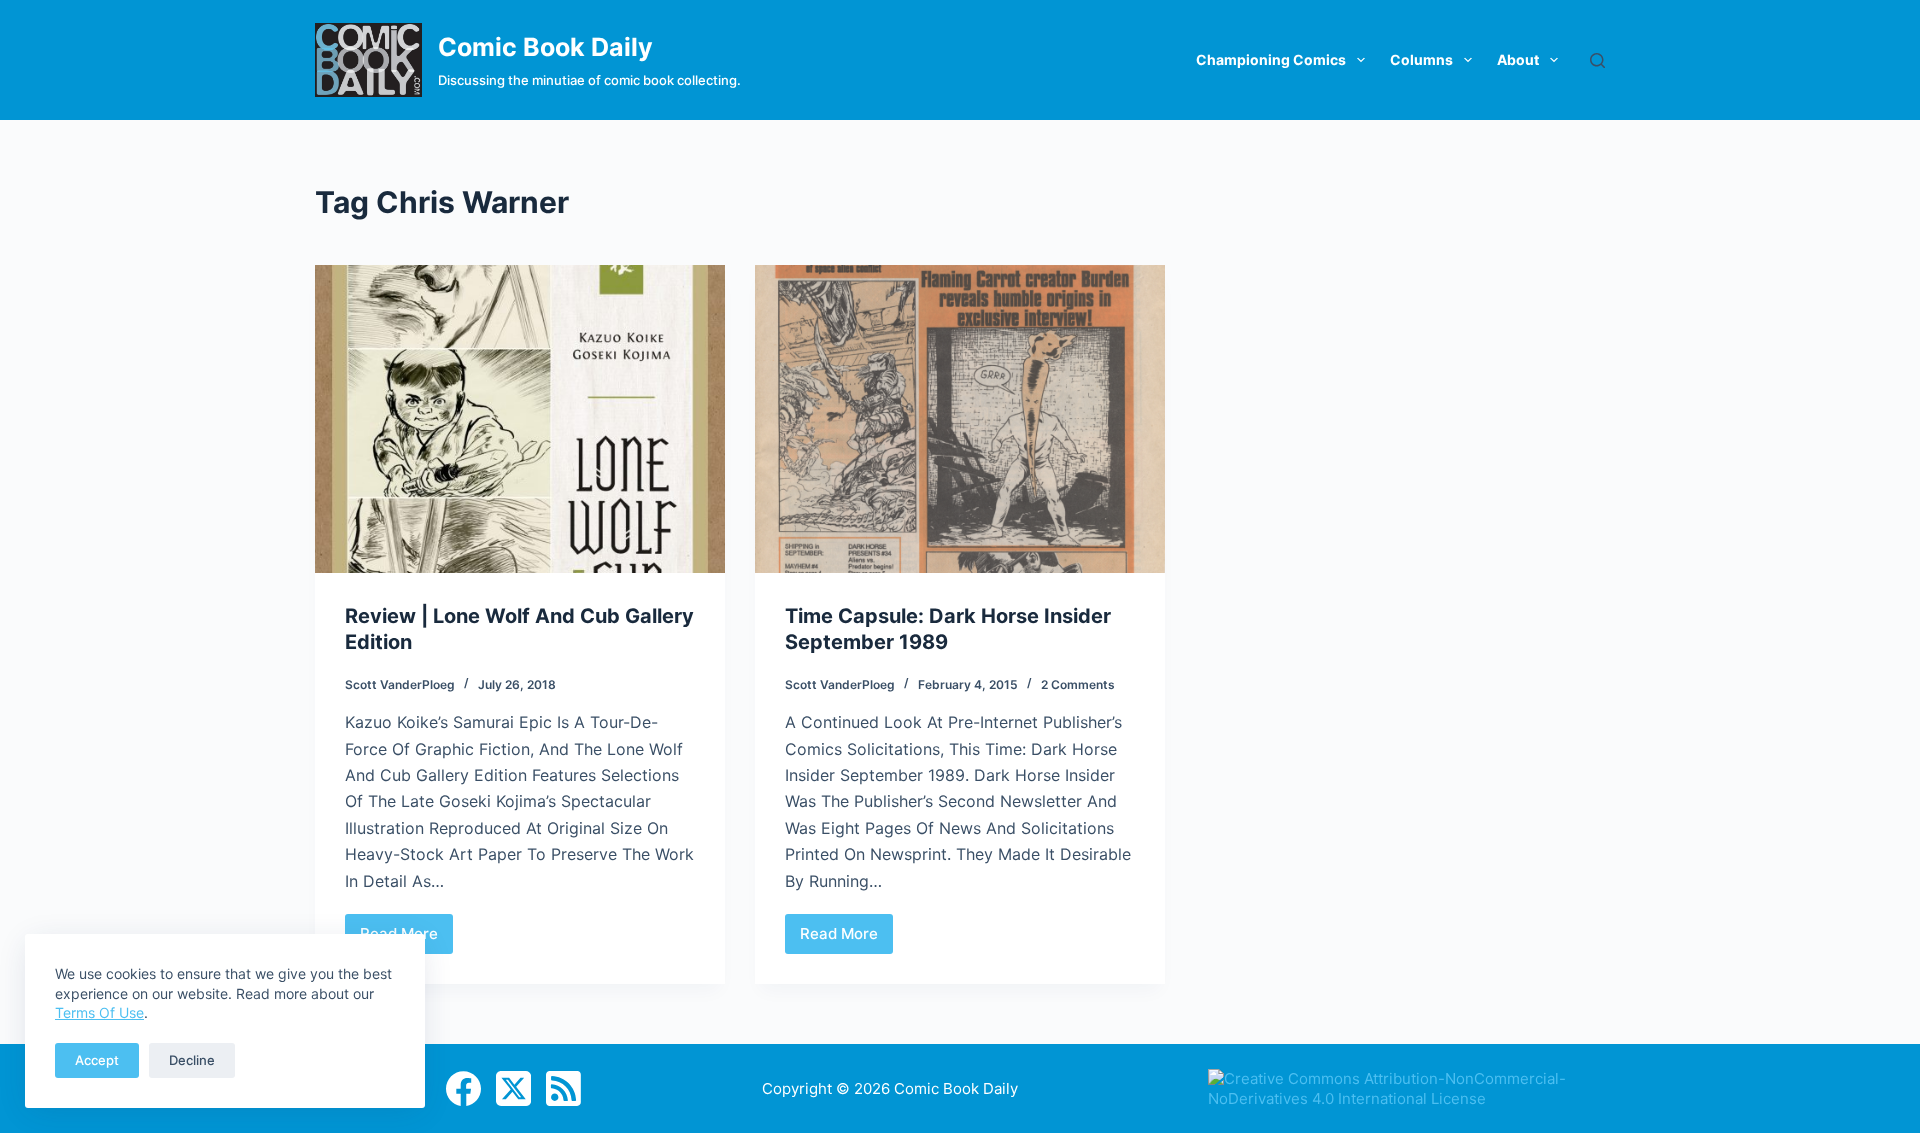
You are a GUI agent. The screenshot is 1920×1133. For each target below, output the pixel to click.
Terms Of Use (99, 1012)
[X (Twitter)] (513, 1088)
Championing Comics (1271, 59)
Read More (846, 939)
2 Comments (1078, 684)
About (1518, 59)
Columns (1421, 59)
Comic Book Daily (545, 47)
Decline (192, 1060)
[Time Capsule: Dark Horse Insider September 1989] (960, 419)
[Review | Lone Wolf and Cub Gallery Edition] (520, 419)
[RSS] (563, 1088)
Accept (97, 1060)
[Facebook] (463, 1088)
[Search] (1597, 60)
